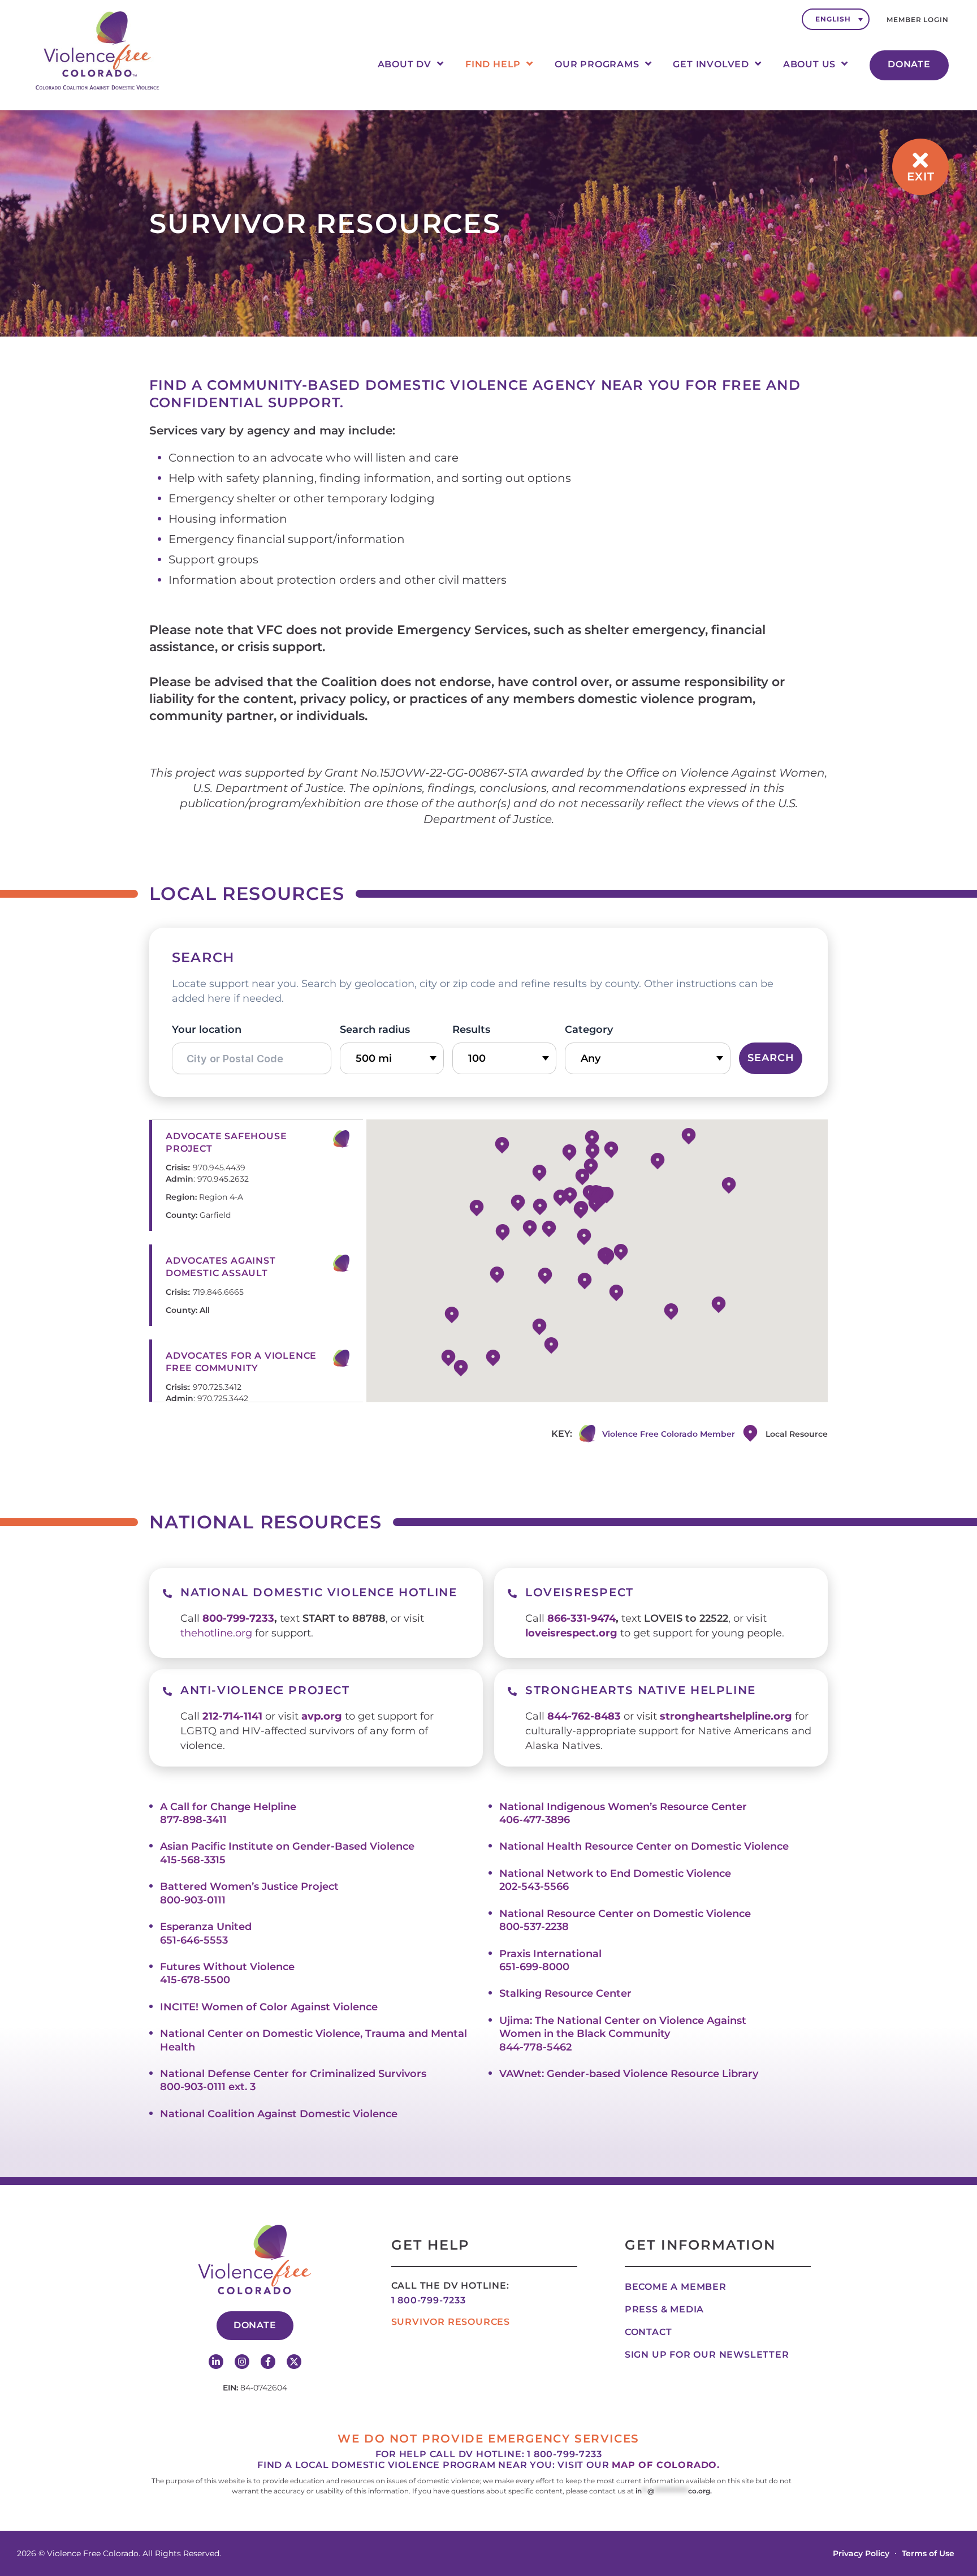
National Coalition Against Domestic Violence (279, 2114)
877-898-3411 (193, 1820)
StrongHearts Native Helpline (641, 1690)
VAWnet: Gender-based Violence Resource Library (629, 2074)
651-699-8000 (534, 1967)
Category (589, 1029)
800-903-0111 (193, 1900)
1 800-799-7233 (429, 2300)
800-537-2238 (534, 1927)
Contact (649, 2332)
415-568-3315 (193, 1860)
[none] (836, 19)
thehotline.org (216, 1633)
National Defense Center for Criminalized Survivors (293, 2074)
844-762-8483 (584, 1716)
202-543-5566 (534, 1886)
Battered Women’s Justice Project (249, 1886)
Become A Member (676, 2287)
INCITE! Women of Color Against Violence (269, 2007)
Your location (207, 1029)
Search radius (375, 1029)
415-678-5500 (195, 1980)
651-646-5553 (194, 1940)
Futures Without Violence (227, 1967)
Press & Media (664, 2309)
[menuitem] (836, 19)
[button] (477, 1208)
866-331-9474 (582, 1618)
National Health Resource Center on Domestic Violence (644, 1846)
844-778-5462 (535, 2047)
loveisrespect (580, 1592)
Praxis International (550, 1954)
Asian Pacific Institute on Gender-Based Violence (287, 1846)
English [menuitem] (833, 19)
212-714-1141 (232, 1716)
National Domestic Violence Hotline (319, 1592)
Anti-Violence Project (265, 1690)
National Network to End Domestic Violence (615, 1873)
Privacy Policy (861, 2553)
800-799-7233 (238, 1618)
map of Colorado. (666, 2465)
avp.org (322, 1716)
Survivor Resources (451, 2322)
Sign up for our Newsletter (707, 2355)
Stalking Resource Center (565, 1993)
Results (471, 1029)
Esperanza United (206, 1927)
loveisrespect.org (571, 1633)
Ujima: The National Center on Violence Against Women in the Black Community (623, 2027)
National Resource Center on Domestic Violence (625, 1914)
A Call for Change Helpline (228, 1807)
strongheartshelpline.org (726, 1716)
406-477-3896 (535, 1820)
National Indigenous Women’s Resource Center (623, 1807)
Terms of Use (928, 2553)
